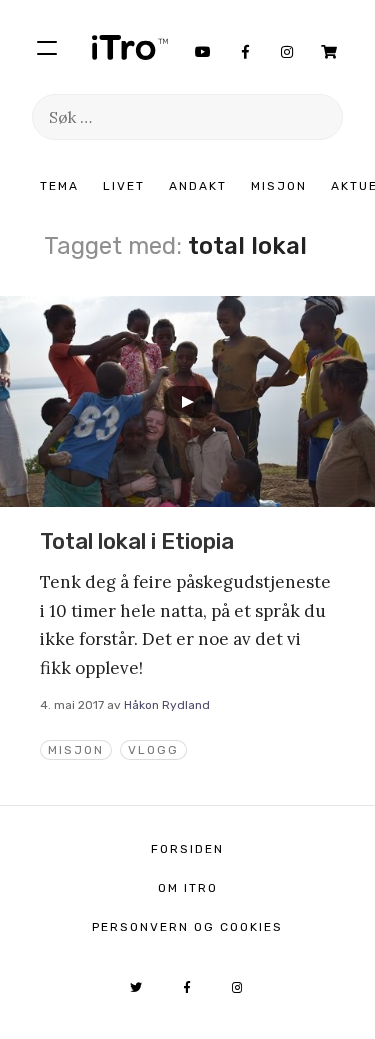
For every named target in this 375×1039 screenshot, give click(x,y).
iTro (130, 47)
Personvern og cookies (187, 927)
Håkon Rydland (167, 705)
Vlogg (153, 750)
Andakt (198, 186)
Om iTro (188, 888)
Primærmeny (47, 47)
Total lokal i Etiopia (137, 541)
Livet (124, 186)
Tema (59, 186)
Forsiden (187, 849)
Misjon (279, 186)
